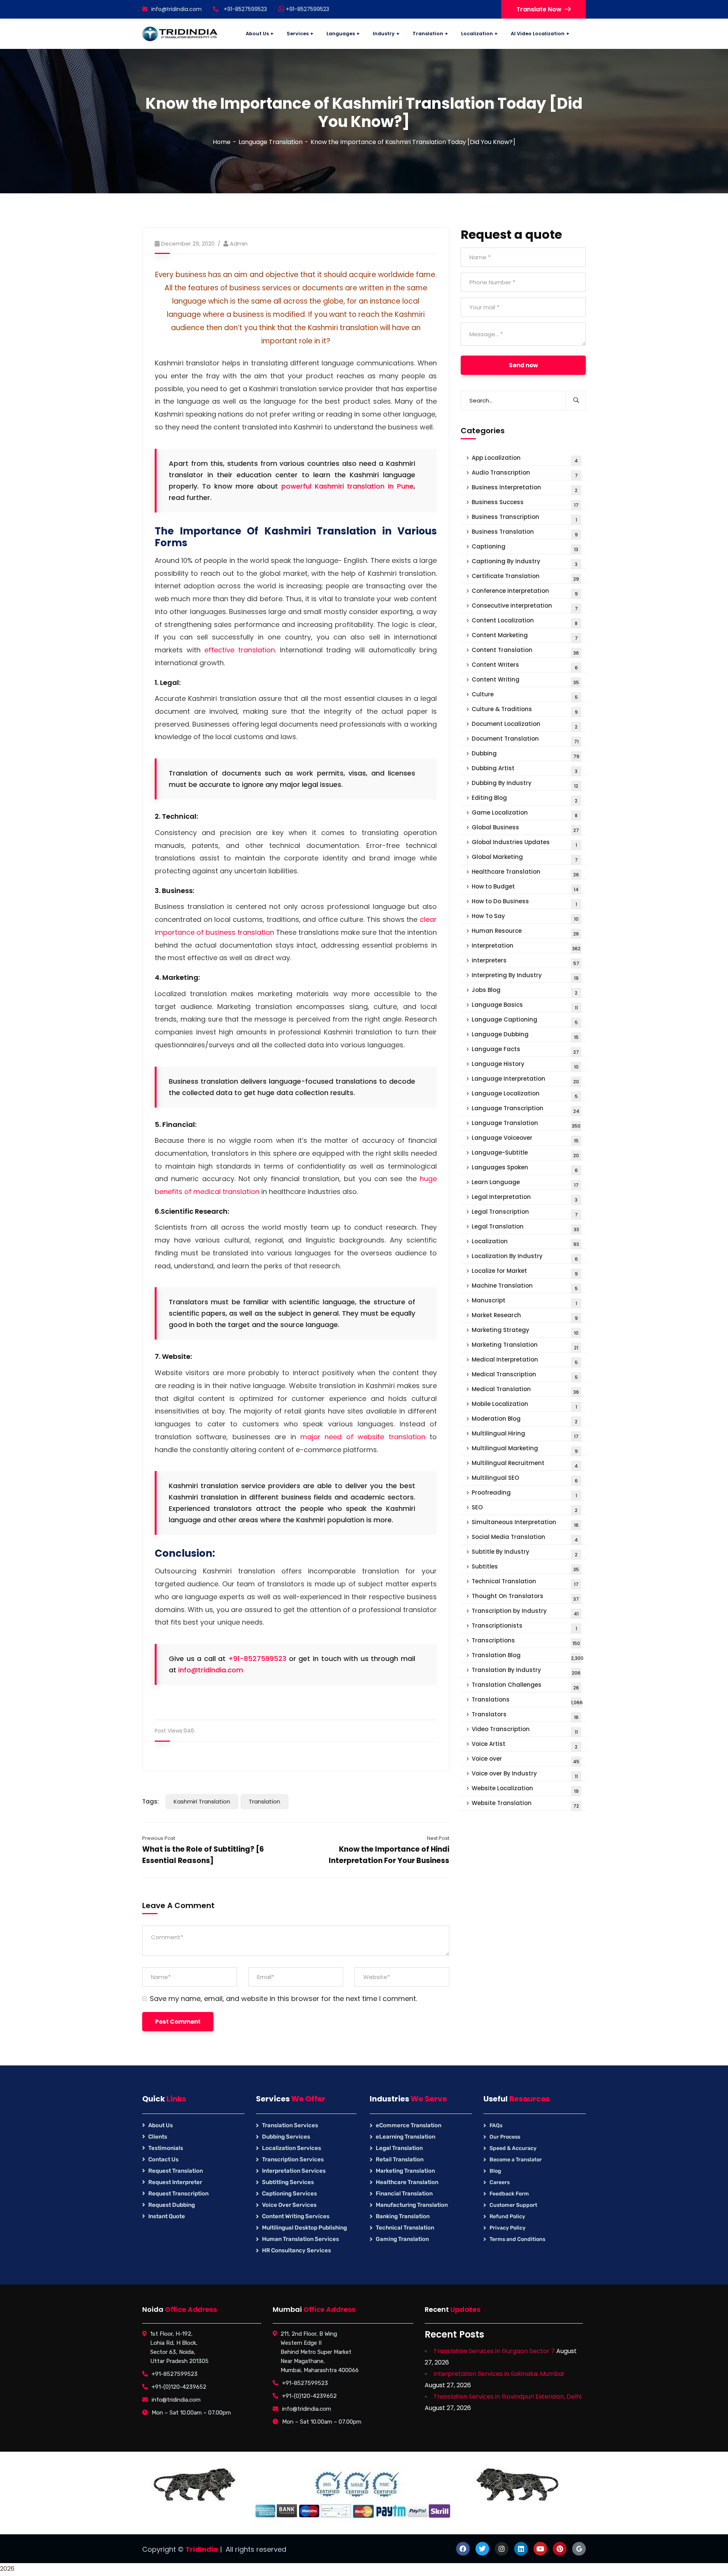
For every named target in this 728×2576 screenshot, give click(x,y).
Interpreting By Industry (525, 976)
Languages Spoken (525, 1168)
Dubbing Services (286, 2137)
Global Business (525, 828)
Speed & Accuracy (513, 2148)
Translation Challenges (525, 1686)
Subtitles (525, 1568)
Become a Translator (516, 2160)
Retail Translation (400, 2159)
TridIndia (202, 2549)
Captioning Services (289, 2194)
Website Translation (525, 1804)
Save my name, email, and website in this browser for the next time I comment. (283, 1999)
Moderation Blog (525, 1420)
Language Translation (271, 142)
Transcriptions (526, 1641)
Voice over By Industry (525, 1775)
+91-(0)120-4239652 (179, 2387)
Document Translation (525, 740)
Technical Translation (525, 1582)
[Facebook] (463, 2549)
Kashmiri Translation (202, 1801)
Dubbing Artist (525, 769)
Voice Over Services (289, 2205)
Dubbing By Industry (525, 784)
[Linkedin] (521, 2549)
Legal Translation (525, 1228)
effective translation (240, 650)
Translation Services (290, 2125)
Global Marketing (525, 858)
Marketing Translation (525, 1346)
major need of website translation (363, 1437)
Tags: (151, 1801)
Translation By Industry (526, 1671)
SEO (525, 1508)
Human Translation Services (300, 2239)
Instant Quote (167, 2216)
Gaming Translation (402, 2239)
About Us (161, 2125)
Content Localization (525, 621)
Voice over (526, 1760)
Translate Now (539, 9)
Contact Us (163, 2159)
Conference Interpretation (525, 592)
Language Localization (525, 1094)
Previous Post (159, 1838)
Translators (525, 1715)
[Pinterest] (560, 2549)
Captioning (525, 548)
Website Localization (525, 1789)
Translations (527, 1701)
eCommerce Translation (409, 2125)
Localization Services (292, 2148)
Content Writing (525, 681)
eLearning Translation (406, 2137)
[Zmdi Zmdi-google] (579, 2549)
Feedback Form (509, 2194)
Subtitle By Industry (525, 1553)
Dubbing (526, 754)
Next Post (438, 1838)
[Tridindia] (180, 34)
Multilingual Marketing (525, 1449)
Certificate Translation (525, 577)
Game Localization (525, 814)
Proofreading (524, 1494)
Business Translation (525, 533)
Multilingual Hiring (525, 1435)
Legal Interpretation (525, 1198)
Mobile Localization (524, 1405)
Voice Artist (525, 1745)
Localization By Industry (525, 1257)
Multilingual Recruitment (525, 1464)
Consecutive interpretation (525, 607)
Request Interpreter (175, 2182)
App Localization (525, 459)
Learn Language (525, 1183)
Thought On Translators (525, 1597)
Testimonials (166, 2148)
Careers (500, 2182)
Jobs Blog (525, 991)
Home (222, 142)
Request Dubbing (172, 2205)
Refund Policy (507, 2216)
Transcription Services (293, 2159)
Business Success (525, 503)
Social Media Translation (525, 1538)
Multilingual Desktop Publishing (304, 2228)
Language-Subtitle (525, 1154)
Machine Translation (525, 1287)
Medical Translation (525, 1390)
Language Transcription (526, 1109)
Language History (525, 1065)
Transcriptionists (524, 1627)
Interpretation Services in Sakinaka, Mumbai (499, 2374)
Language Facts (525, 1050)
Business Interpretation (525, 488)
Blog (495, 2171)
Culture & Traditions (525, 710)
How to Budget (525, 888)
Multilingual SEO (525, 1479)
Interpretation (526, 947)
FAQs (496, 2126)
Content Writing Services (296, 2216)
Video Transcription (525, 1730)
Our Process (505, 2137)
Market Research (525, 1316)
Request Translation (176, 2171)
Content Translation (525, 651)
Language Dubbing (525, 1035)
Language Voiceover (525, 1139)
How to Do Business (524, 902)
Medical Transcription (525, 1375)
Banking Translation (403, 2216)
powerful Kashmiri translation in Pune (348, 486)
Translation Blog (528, 1656)
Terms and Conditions (517, 2239)
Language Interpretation (525, 1080)
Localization (525, 1242)
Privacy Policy (508, 2228)
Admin (239, 244)
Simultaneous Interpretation (525, 1523)
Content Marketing (525, 636)
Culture (525, 695)
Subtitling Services (288, 2182)
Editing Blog (525, 799)
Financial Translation (404, 2194)
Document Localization (525, 725)
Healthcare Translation (525, 873)
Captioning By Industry (525, 562)
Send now (523, 365)
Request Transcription (178, 2194)
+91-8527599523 (307, 9)
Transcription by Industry (525, 1612)
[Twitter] (482, 2549)
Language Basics (525, 1006)
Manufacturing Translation (412, 2205)
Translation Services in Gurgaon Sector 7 (494, 2351)
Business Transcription (524, 518)
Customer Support (513, 2205)
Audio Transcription (525, 474)
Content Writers (525, 666)
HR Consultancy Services (297, 2250)
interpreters (526, 961)
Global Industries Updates (524, 843)
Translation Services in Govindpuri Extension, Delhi (507, 2397)
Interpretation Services (294, 2171)
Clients (158, 2137)
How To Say (525, 917)
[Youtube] (540, 2549)
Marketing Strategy (525, 1331)
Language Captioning (525, 1021)
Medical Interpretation (525, 1361)
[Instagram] (502, 2549)
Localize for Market (525, 1272)
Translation (264, 1801)
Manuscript (524, 1301)
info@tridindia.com (177, 9)
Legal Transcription (525, 1213)
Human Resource (525, 932)
